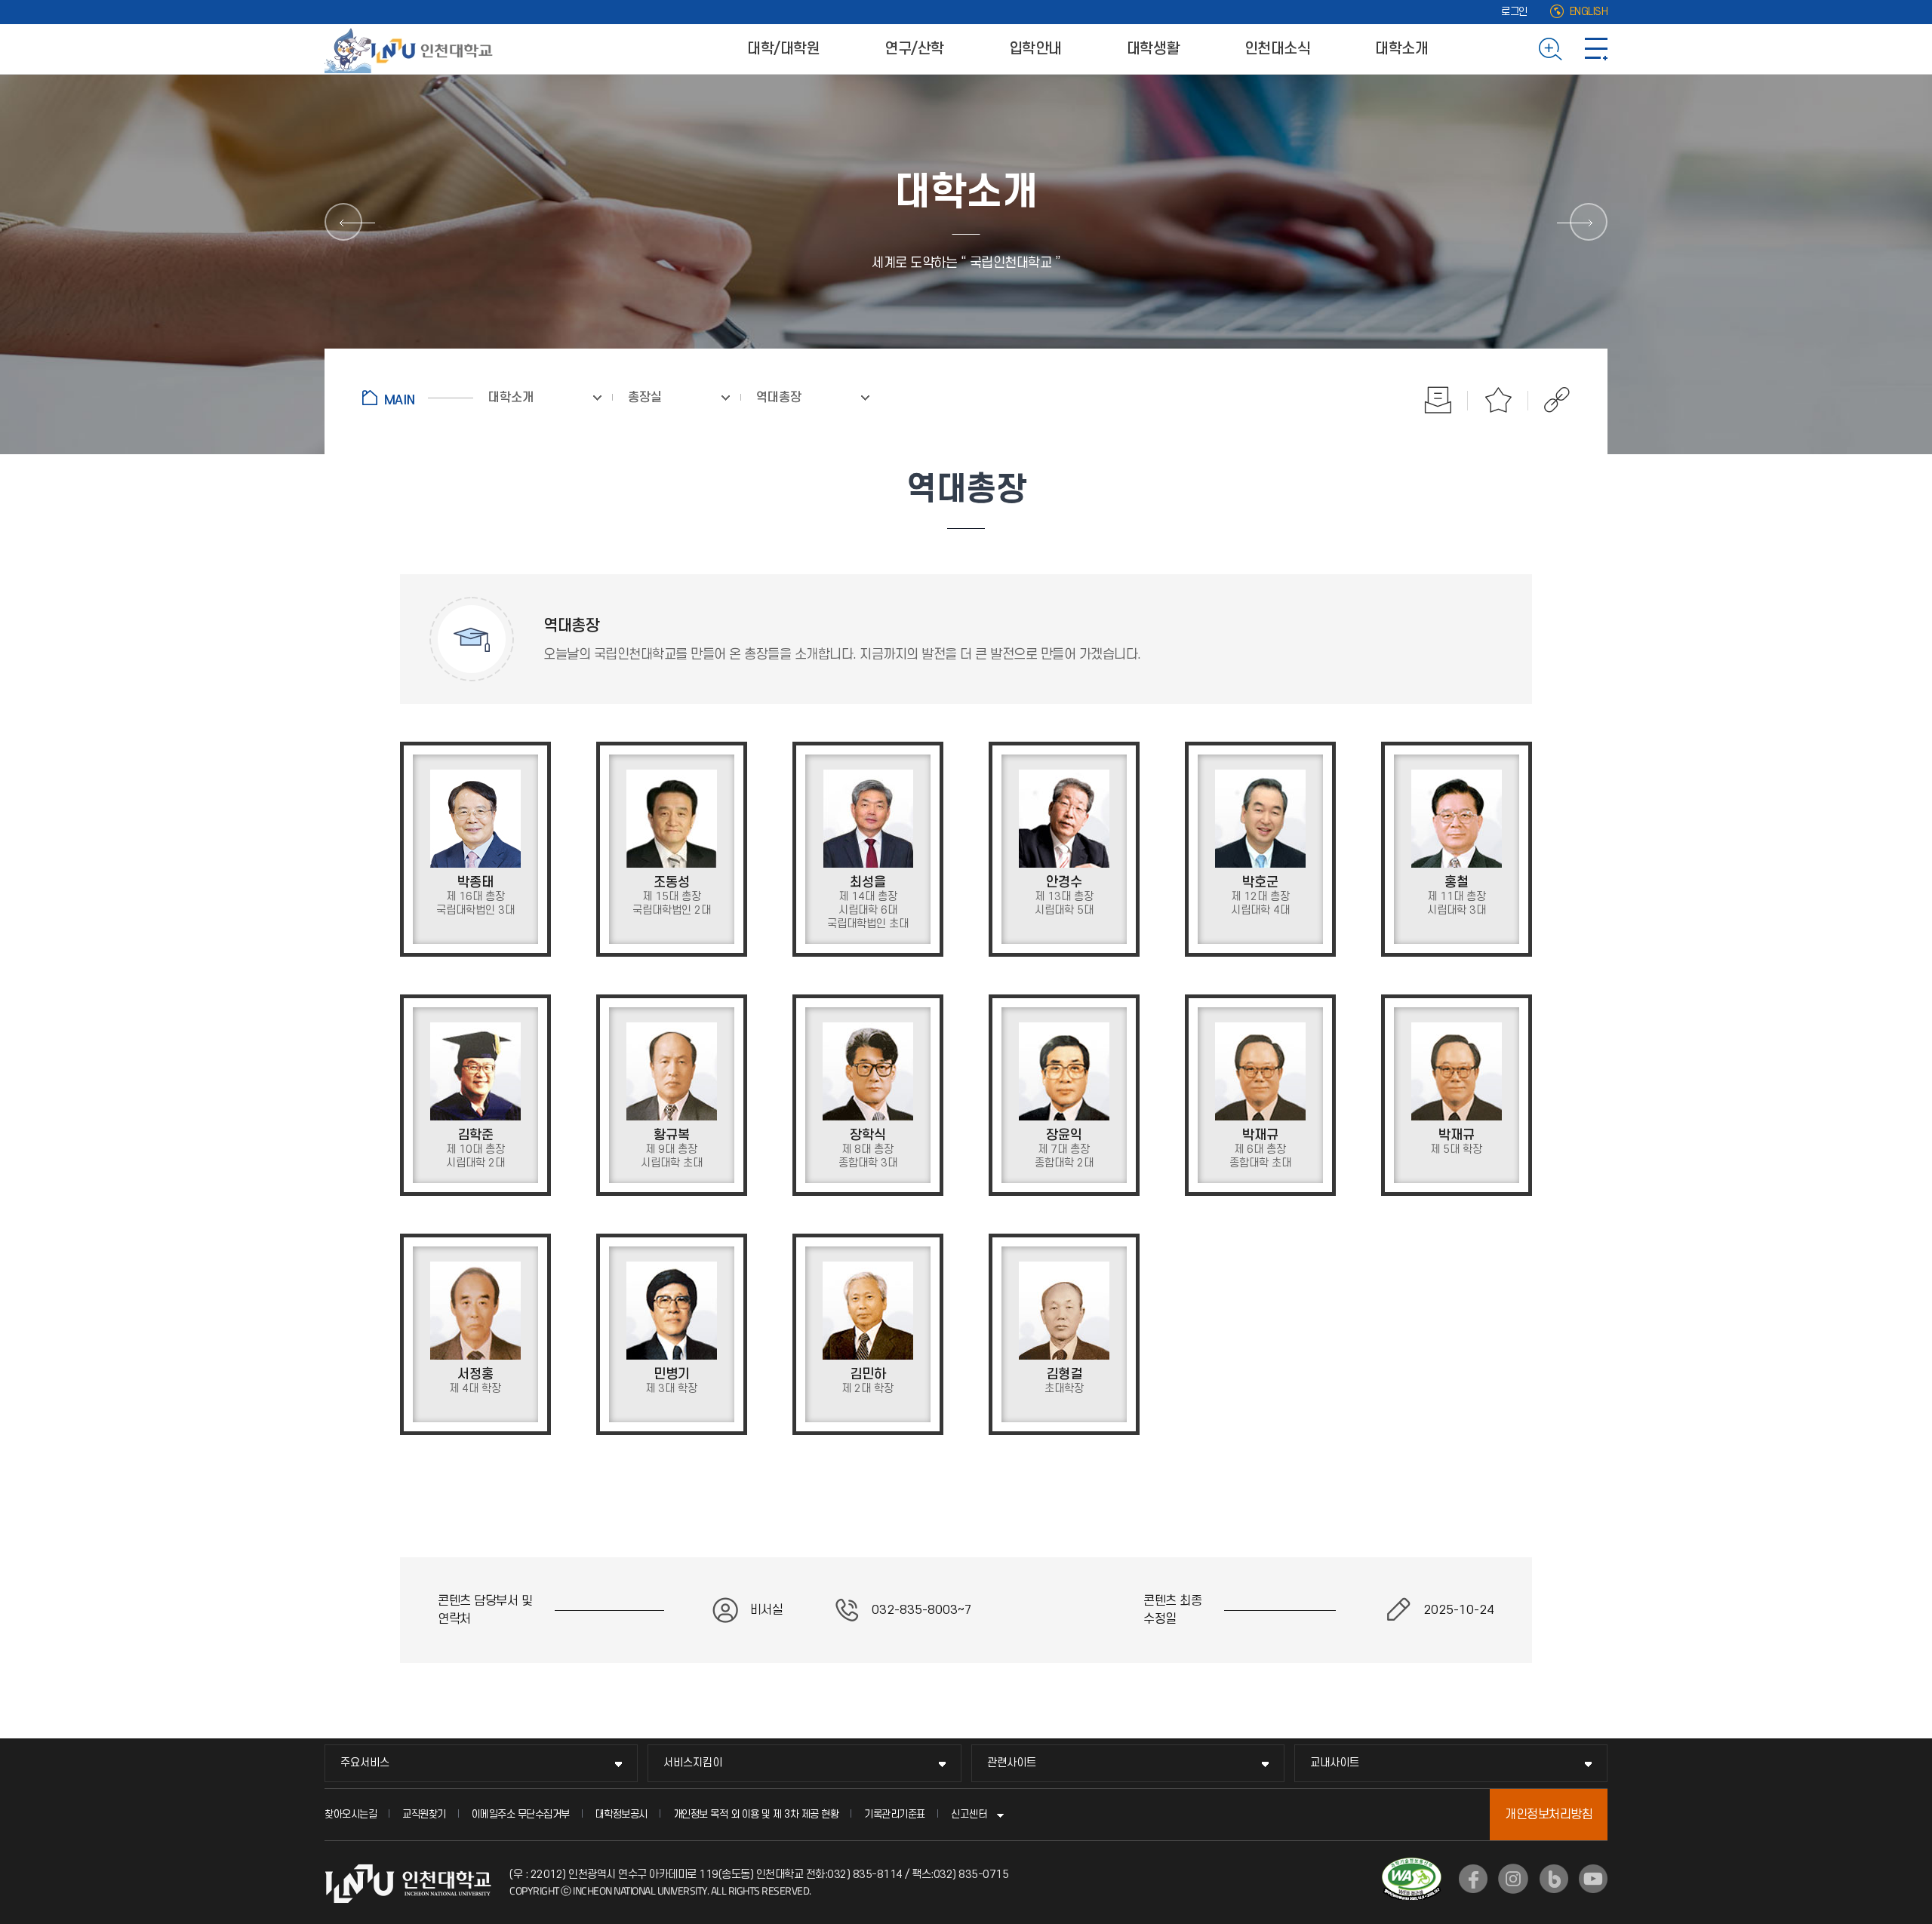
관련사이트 (1012, 1763)
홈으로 (418, 398)
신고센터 (969, 1814)
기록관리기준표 (895, 1814)
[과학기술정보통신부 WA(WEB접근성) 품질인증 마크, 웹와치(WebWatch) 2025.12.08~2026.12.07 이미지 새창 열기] (1412, 1867)
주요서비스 (365, 1763)
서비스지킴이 (693, 1763)
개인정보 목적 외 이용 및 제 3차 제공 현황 (756, 1814)
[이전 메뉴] (343, 222)
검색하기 (1551, 49)
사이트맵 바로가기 (1596, 49)
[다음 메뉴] (1589, 222)
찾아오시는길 (351, 1814)
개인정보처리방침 (1549, 1815)
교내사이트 (1335, 1763)
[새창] (1473, 1879)
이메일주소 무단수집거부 (521, 1814)
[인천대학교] (411, 49)
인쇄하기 (1438, 400)
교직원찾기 (424, 1814)
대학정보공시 (621, 1814)
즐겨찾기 (1498, 400)
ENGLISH (1589, 12)
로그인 (1514, 12)
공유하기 (1549, 400)
